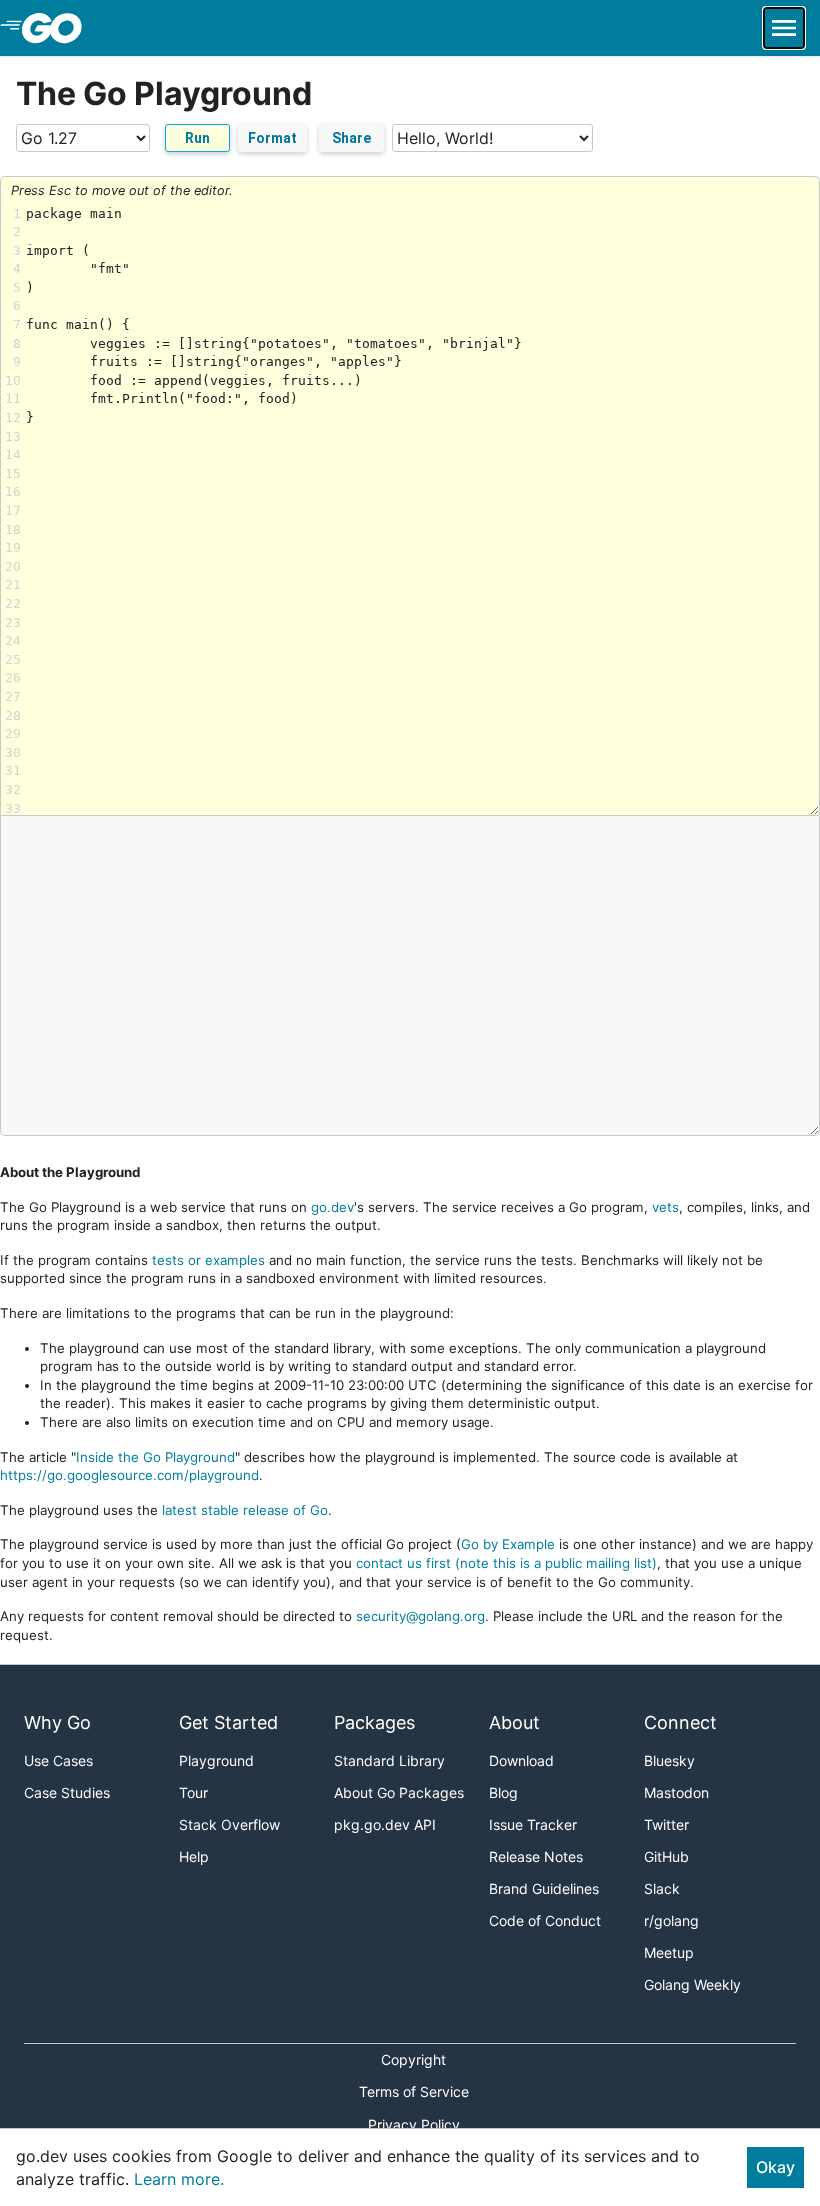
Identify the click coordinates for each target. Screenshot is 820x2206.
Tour (193, 1792)
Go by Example (508, 1544)
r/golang (671, 1920)
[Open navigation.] (784, 28)
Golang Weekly (692, 1984)
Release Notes (536, 1856)
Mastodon (676, 1792)
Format (272, 138)
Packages (374, 1722)
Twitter (666, 1824)
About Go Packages (399, 1792)
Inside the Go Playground (155, 1457)
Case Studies (67, 1792)
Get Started (228, 1722)
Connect (680, 1722)
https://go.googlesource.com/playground (129, 1475)
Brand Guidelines (544, 1888)
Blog (503, 1792)
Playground (216, 1760)
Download (521, 1760)
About (514, 1722)
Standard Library (389, 1760)
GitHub (666, 1856)
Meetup (669, 1952)
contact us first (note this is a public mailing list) (506, 1563)
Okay (775, 2167)
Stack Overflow (229, 1824)
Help (194, 1856)
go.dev (332, 1207)
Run (197, 138)
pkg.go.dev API (385, 1824)
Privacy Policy (414, 2124)
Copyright (413, 2059)
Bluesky (669, 1760)
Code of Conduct (545, 1920)
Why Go (57, 1722)
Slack (662, 1888)
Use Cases (58, 1760)
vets (665, 1207)
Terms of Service (414, 2091)
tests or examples (208, 1260)
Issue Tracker (533, 1824)
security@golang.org (420, 1616)
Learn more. (179, 2179)
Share (351, 138)
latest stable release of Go (245, 1510)
